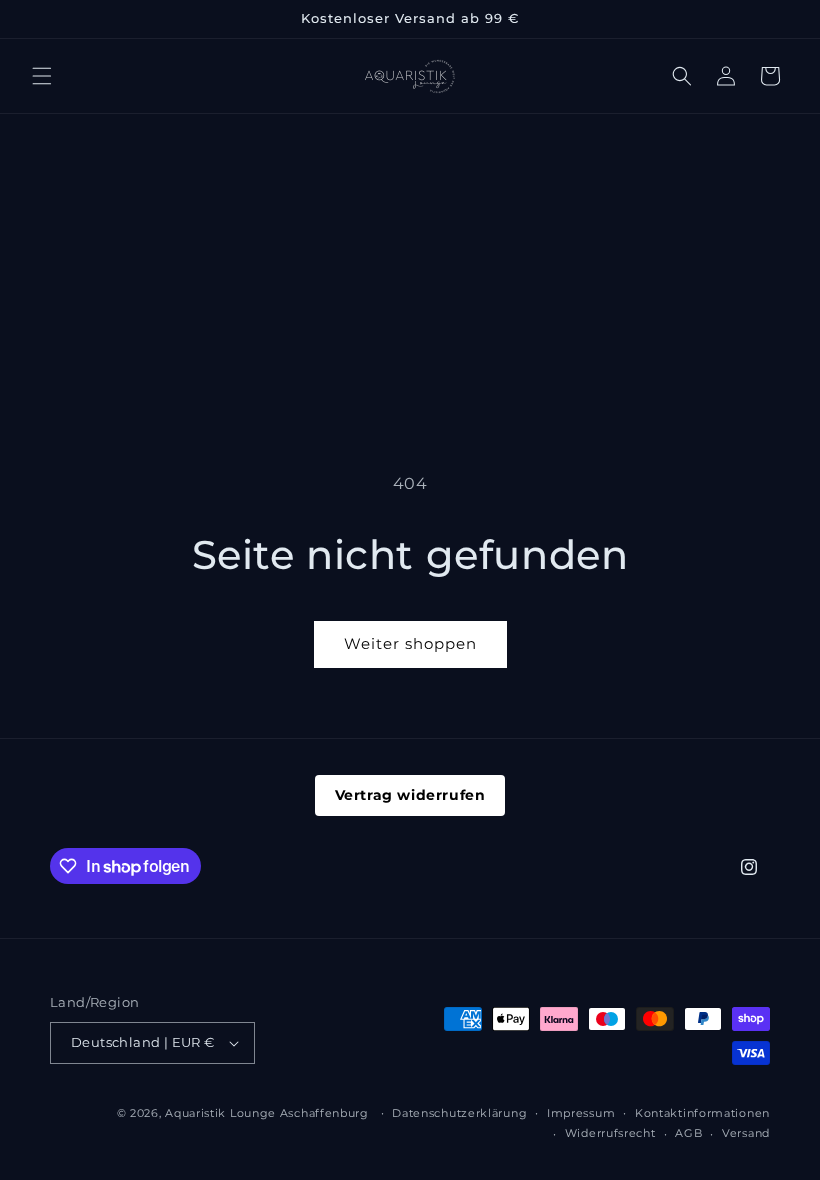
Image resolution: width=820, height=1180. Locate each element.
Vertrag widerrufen (410, 795)
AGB (688, 1133)
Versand (746, 1133)
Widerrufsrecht (610, 1133)
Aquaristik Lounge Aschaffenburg (267, 1113)
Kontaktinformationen (702, 1113)
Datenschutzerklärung (459, 1113)
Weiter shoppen (410, 643)
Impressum (581, 1113)
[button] (42, 76)
